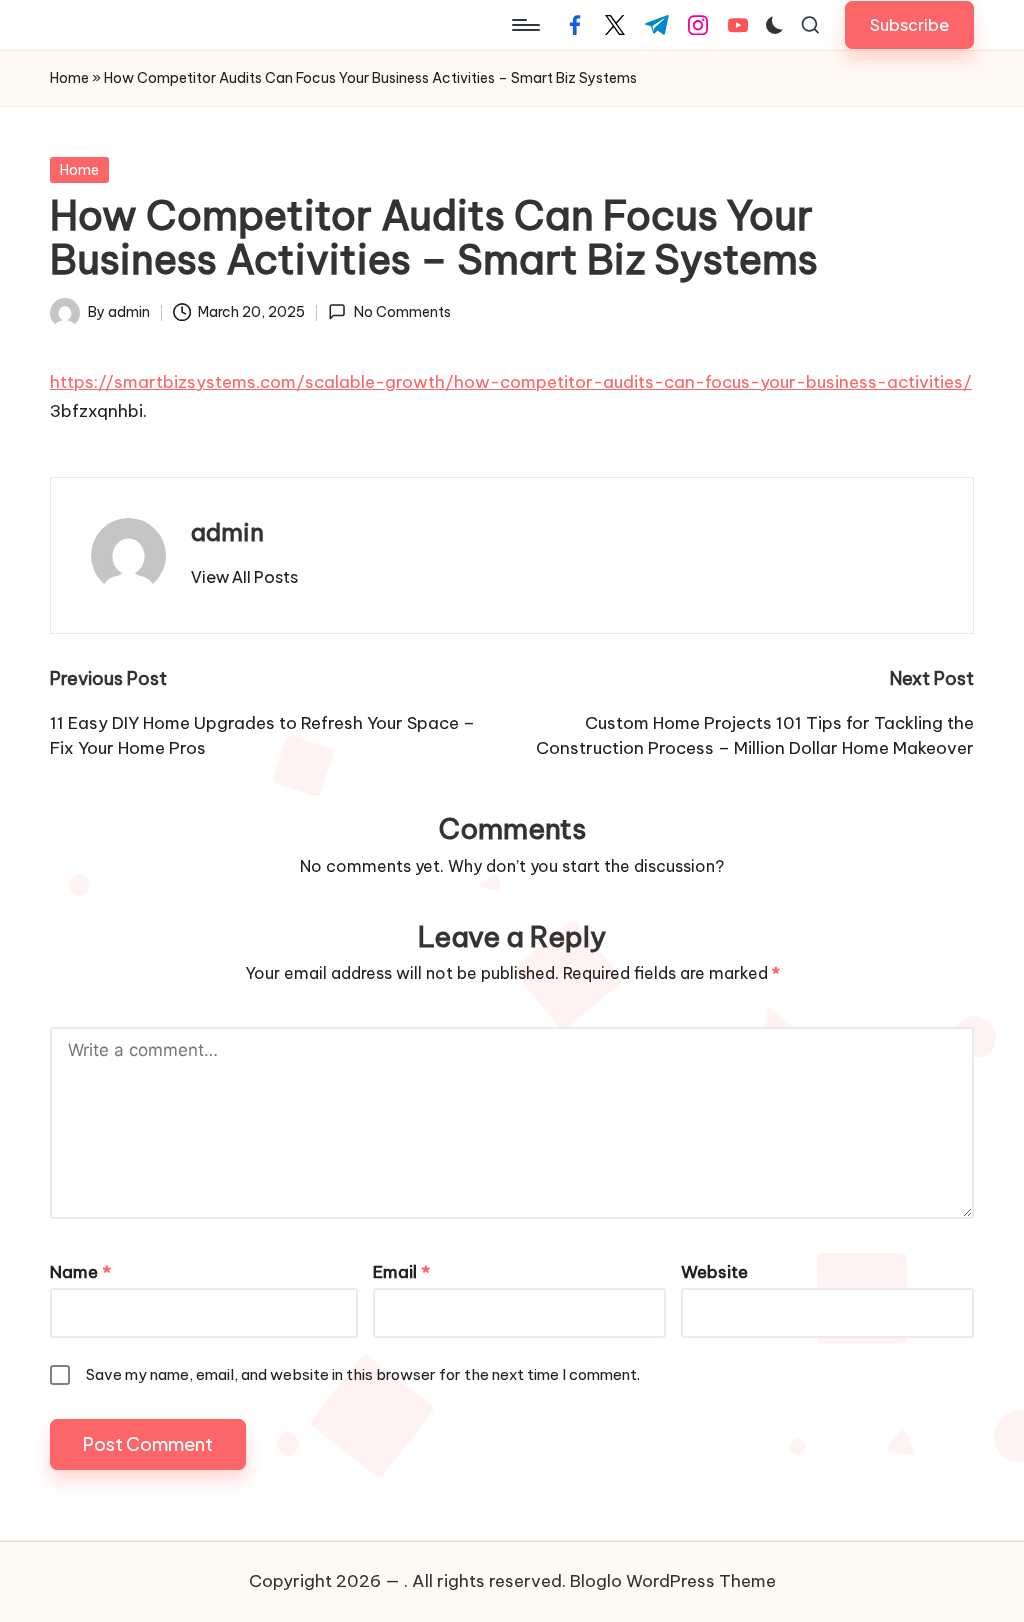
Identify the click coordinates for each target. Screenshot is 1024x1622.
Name (80, 1272)
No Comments (402, 312)
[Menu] (524, 25)
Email (401, 1272)
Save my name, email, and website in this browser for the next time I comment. (363, 1374)
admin (227, 532)
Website (714, 1272)
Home (69, 78)
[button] (909, 24)
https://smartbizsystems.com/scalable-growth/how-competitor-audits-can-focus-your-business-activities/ (511, 382)
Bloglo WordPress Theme (673, 1581)
